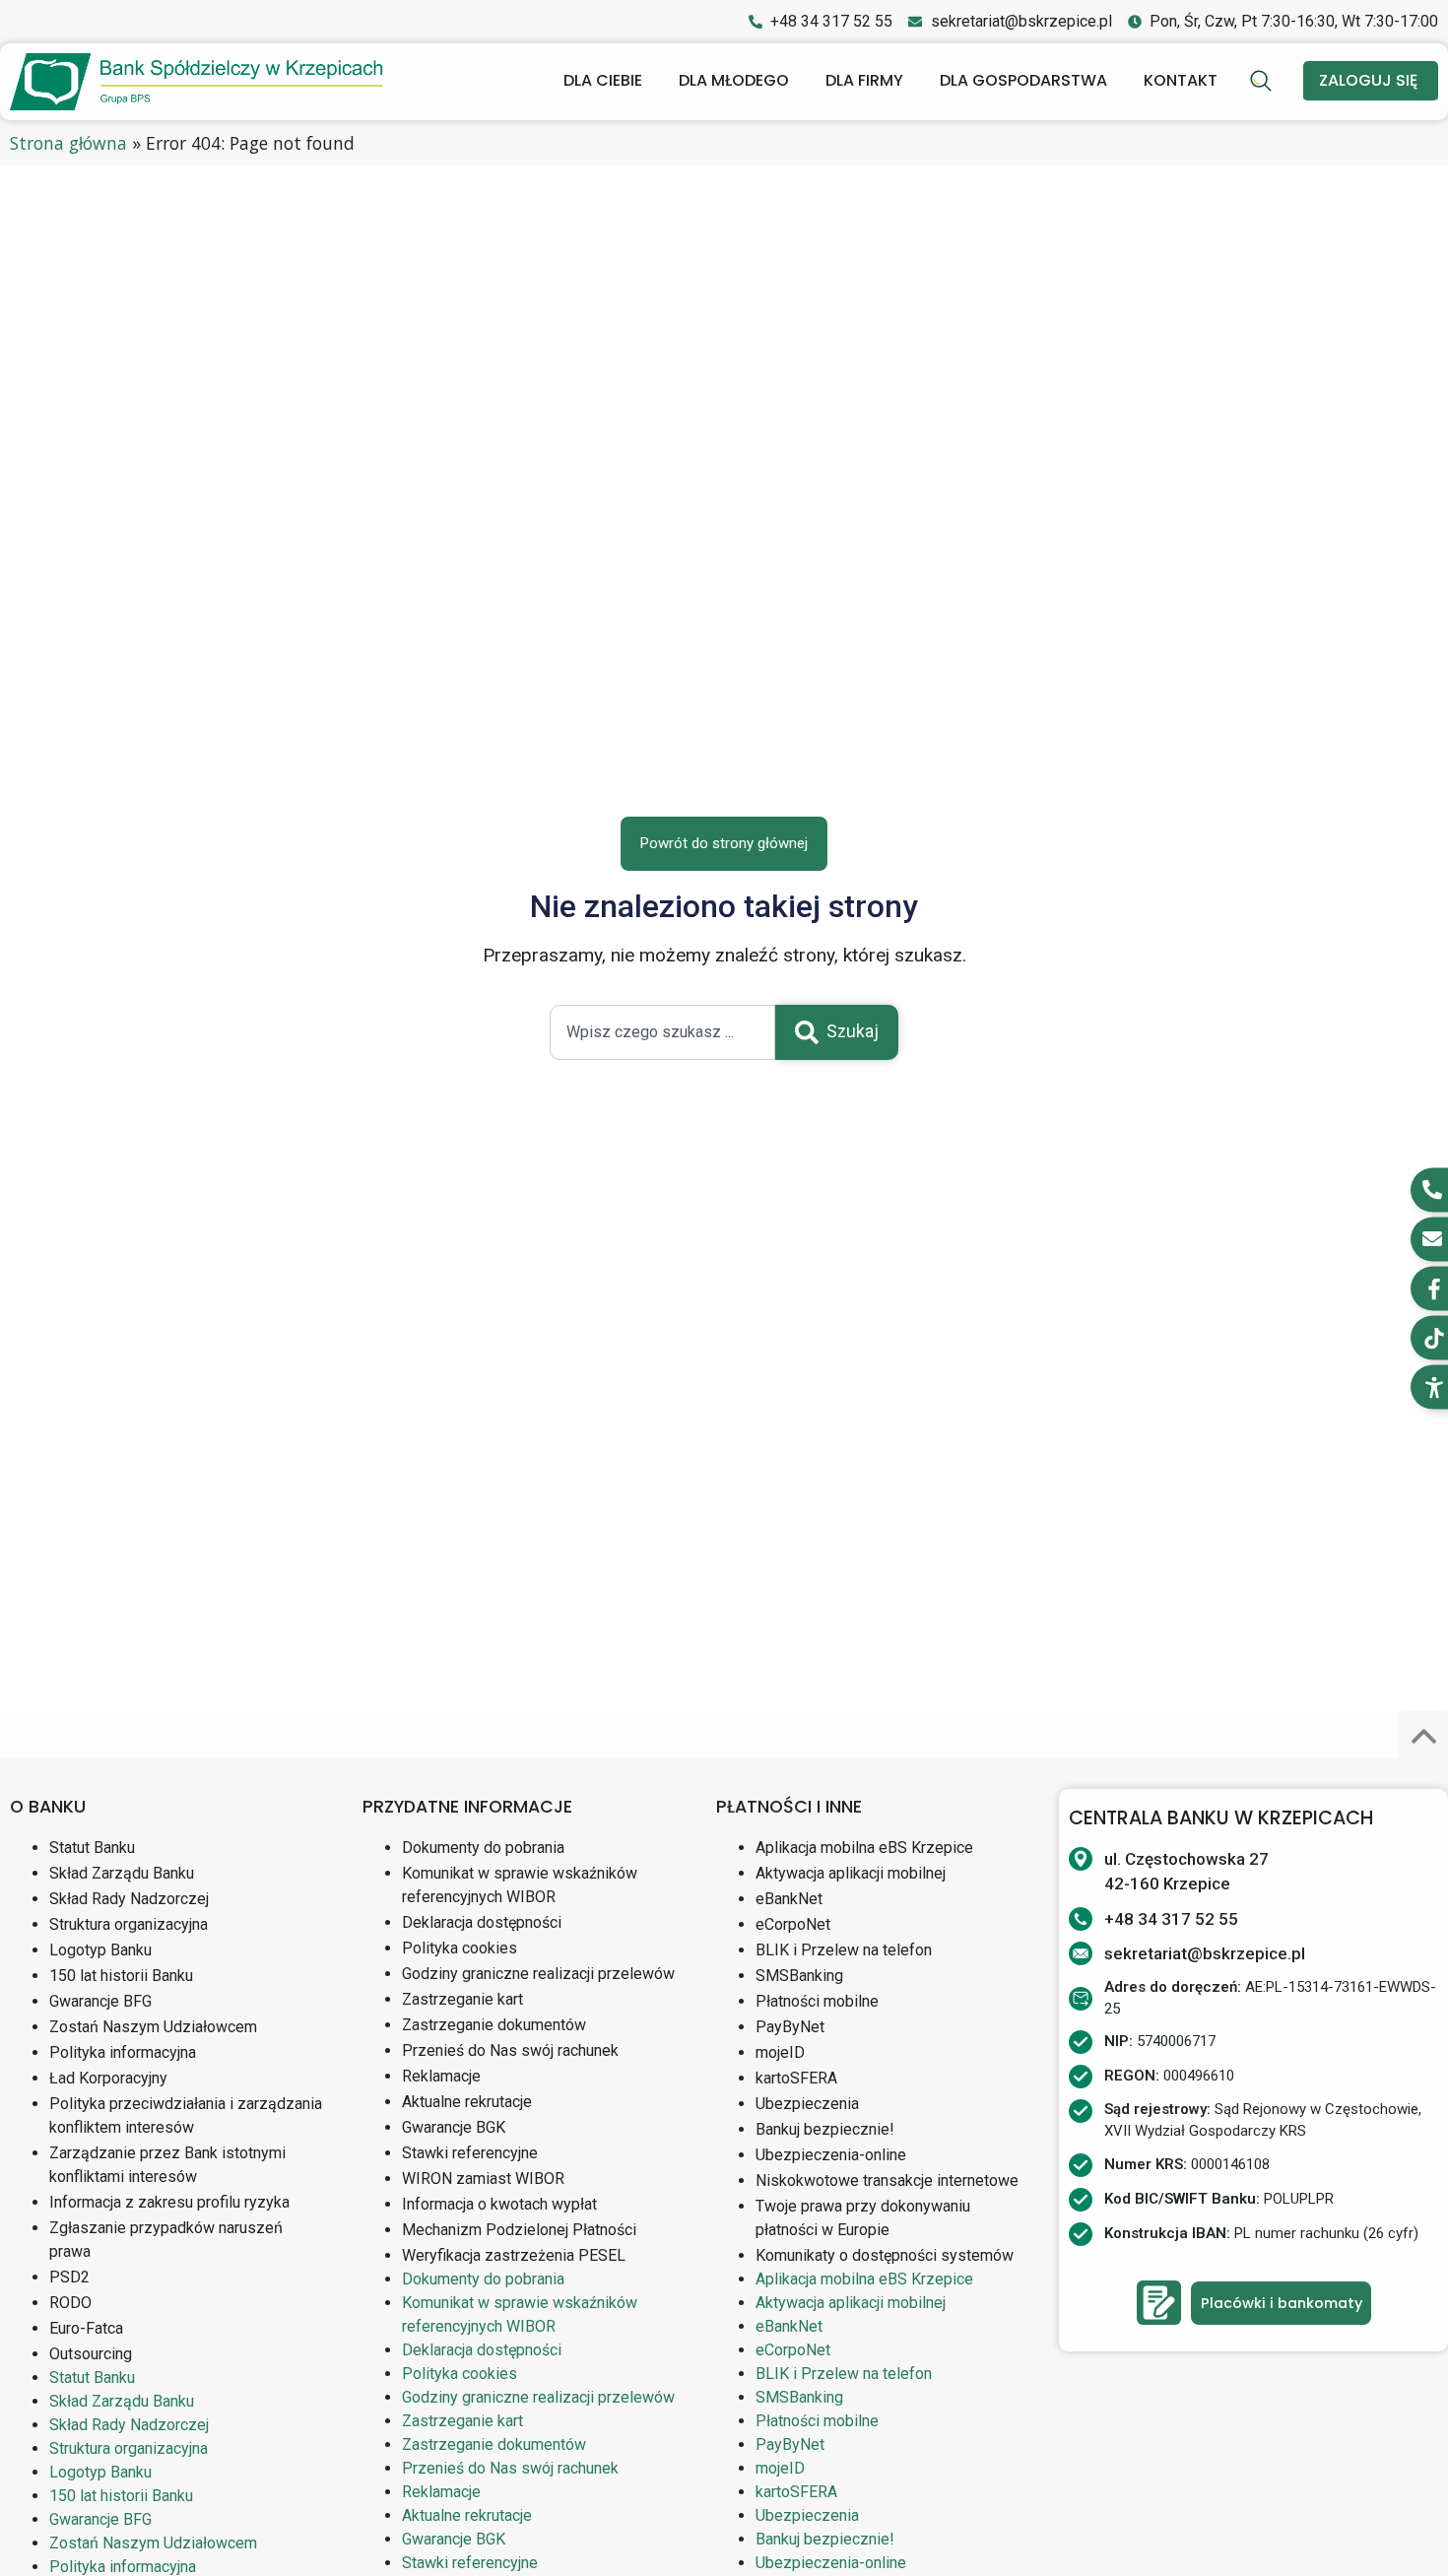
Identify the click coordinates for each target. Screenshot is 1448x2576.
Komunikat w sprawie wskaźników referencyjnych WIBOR (520, 1885)
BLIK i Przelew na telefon (844, 1950)
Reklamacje (441, 2076)
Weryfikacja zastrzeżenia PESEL (514, 2255)
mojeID (780, 2052)
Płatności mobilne (817, 2001)
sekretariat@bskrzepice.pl (1205, 1953)
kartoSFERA (796, 2078)
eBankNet (789, 1899)
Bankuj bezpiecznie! (825, 2129)
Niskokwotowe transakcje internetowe (887, 2180)
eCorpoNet (793, 1924)
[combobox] (662, 1032)
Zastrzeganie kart (462, 1999)
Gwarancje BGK (454, 2127)
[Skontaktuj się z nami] (1159, 2303)
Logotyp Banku (100, 1950)
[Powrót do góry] (1423, 1736)
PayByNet (790, 2027)
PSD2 (69, 2277)
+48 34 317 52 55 (1171, 1919)
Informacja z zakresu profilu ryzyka (169, 2202)
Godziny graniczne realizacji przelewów (538, 1974)
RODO (70, 2303)
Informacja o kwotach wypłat (499, 2204)
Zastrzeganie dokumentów (494, 2025)
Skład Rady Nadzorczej (129, 1899)
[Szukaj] (1263, 81)
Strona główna (68, 143)
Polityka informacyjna (123, 2052)
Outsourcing (91, 2354)
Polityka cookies (460, 1948)
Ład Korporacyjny (108, 2078)
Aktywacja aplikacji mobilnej (851, 1873)
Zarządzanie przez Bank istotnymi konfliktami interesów (167, 2165)
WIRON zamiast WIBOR (483, 2179)
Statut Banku (92, 1848)
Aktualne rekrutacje (467, 2102)
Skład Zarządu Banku (122, 1873)
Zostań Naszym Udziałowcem (153, 2027)
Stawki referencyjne (470, 2153)
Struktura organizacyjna (129, 1924)
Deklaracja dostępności (482, 1922)
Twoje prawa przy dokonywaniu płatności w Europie (863, 2218)
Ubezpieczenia (807, 2104)
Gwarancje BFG (100, 2001)
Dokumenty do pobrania (483, 1848)
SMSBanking (799, 1976)
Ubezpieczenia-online (831, 2155)
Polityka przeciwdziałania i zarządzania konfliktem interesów (186, 2115)
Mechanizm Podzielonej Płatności (519, 2230)
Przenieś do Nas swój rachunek (510, 2050)
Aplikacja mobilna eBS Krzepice (864, 1848)
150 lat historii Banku (121, 1976)
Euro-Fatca (86, 2328)
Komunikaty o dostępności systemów (885, 2255)
